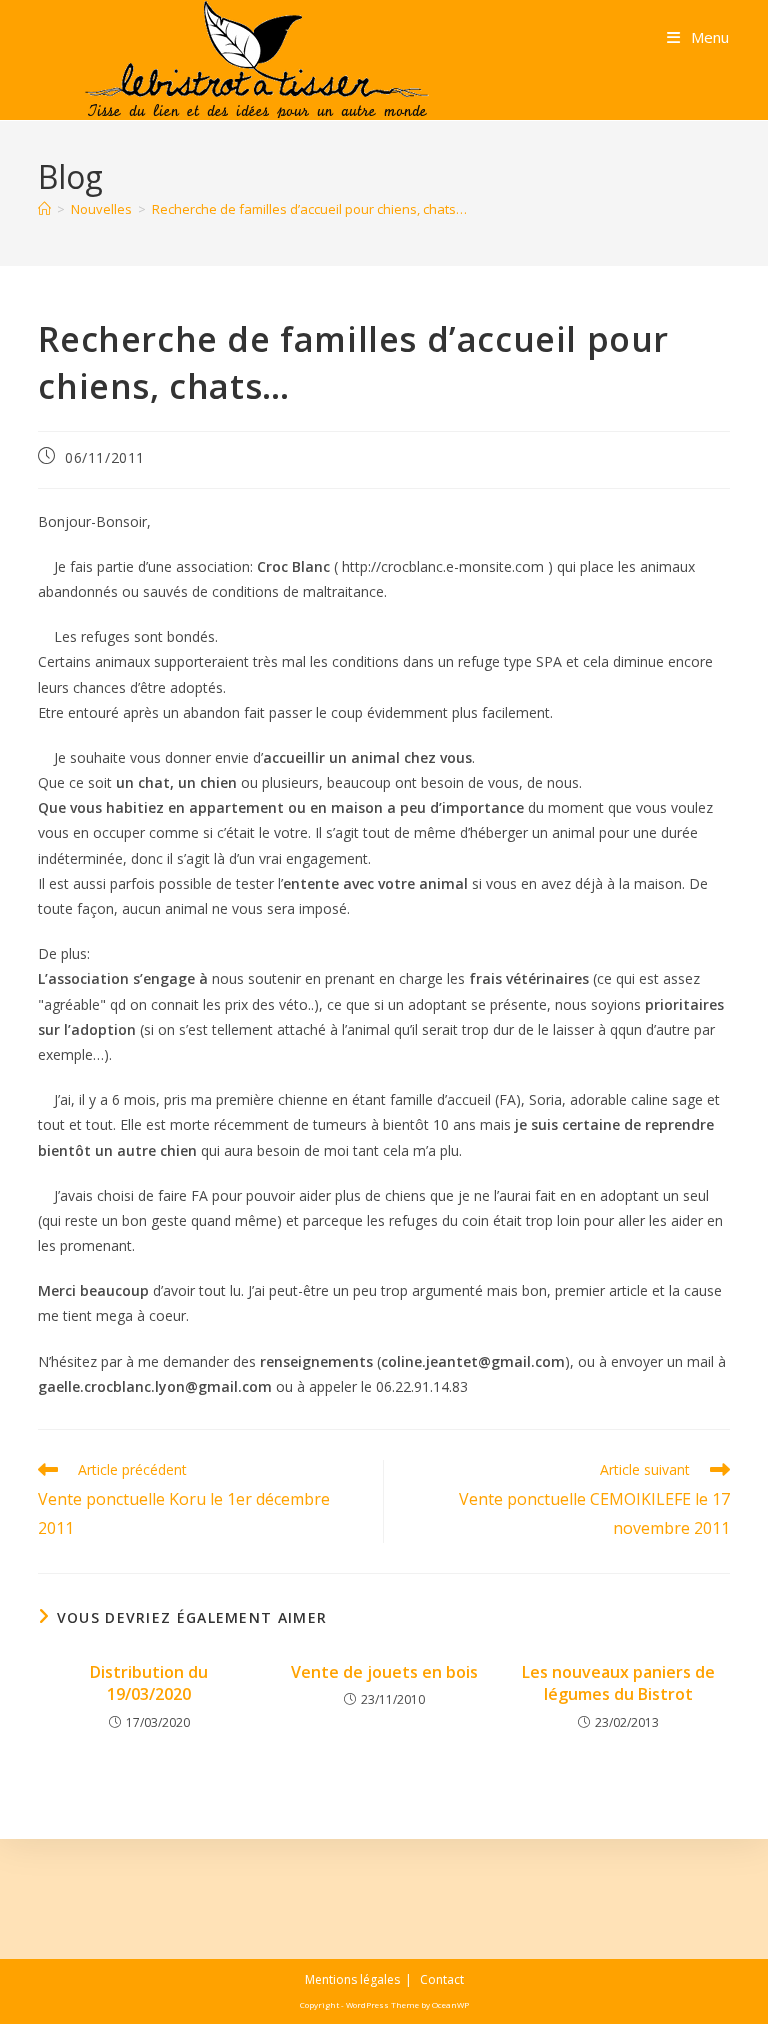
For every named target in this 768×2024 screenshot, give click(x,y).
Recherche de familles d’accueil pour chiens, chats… (309, 209)
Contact (442, 1979)
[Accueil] (44, 209)
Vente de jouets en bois (384, 1672)
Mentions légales (352, 1979)
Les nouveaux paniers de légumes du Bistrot (618, 1683)
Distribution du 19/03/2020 (149, 1683)
